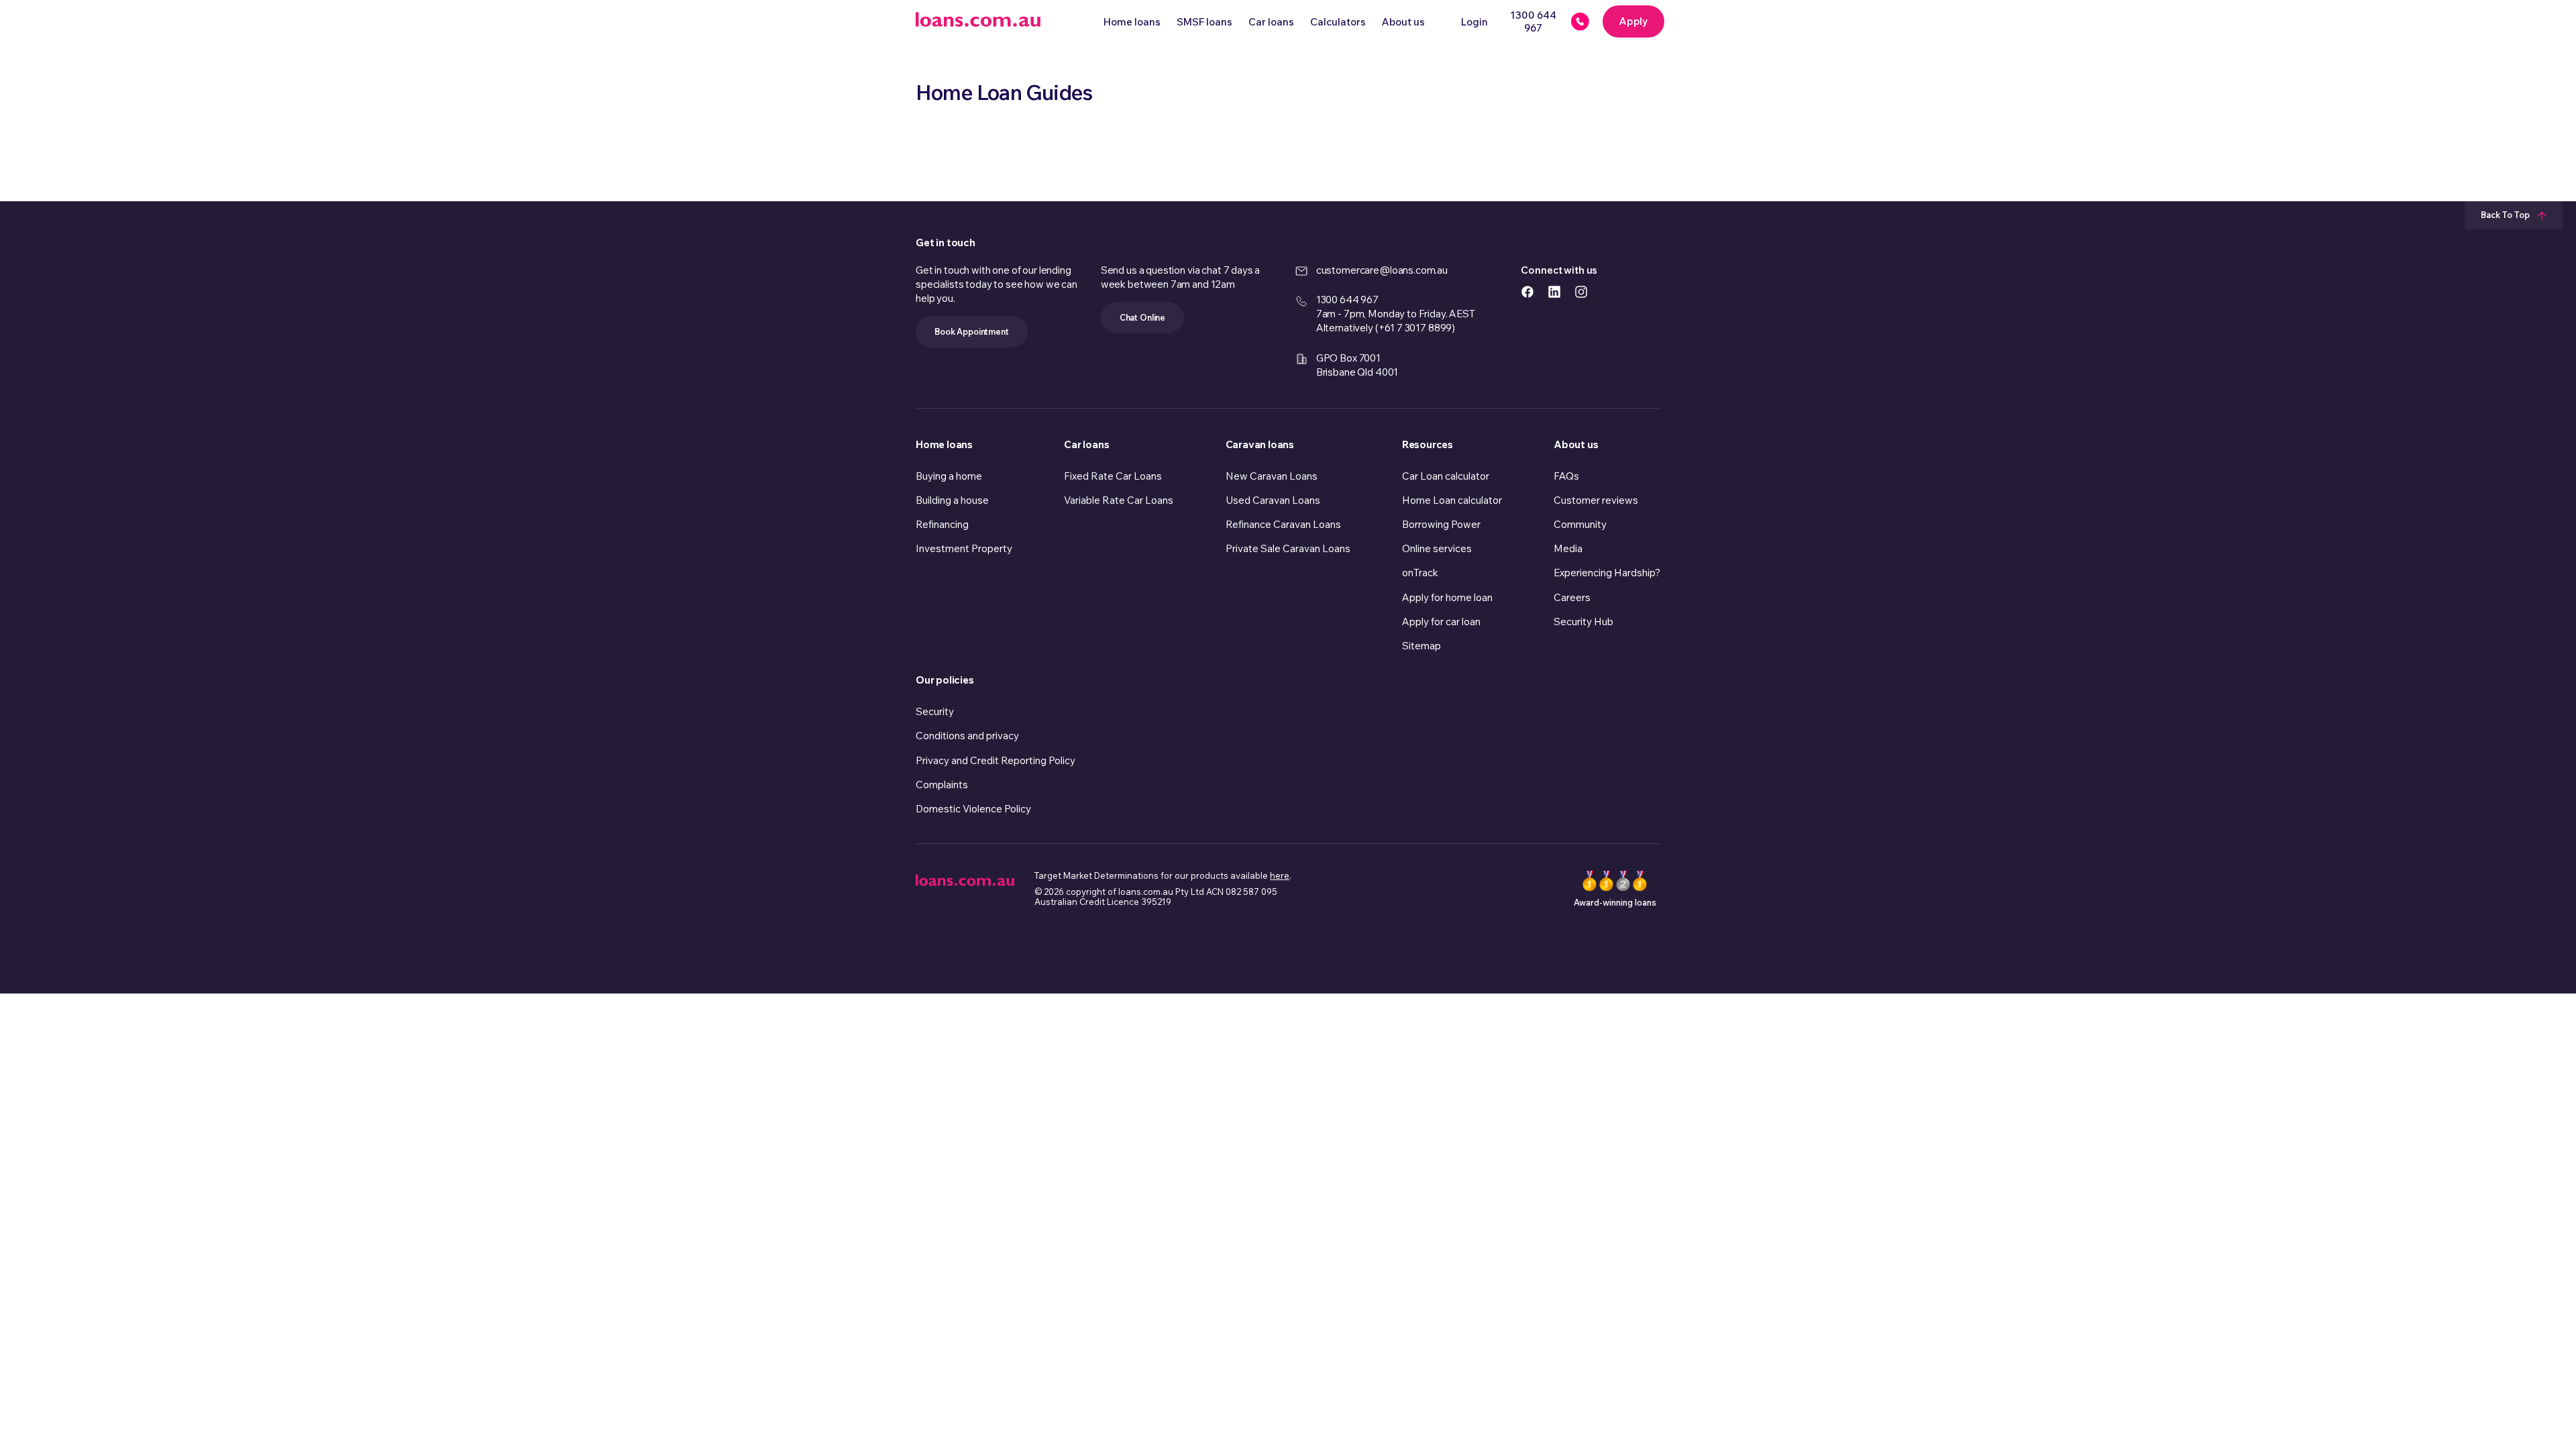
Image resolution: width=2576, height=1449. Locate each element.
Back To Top (2506, 215)
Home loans (1132, 22)
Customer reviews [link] (1596, 500)
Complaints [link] (942, 785)
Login (1474, 22)
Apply (1633, 21)
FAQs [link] (1566, 476)
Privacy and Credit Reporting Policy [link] (996, 760)
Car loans (1271, 22)
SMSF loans (1204, 22)
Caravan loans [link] (1260, 444)
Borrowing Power (1441, 524)
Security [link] (935, 711)
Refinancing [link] (942, 524)
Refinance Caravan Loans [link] (1283, 524)
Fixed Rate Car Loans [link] (1113, 476)
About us (1403, 22)
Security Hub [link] (1584, 622)
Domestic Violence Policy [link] (973, 809)
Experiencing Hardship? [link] (1607, 573)
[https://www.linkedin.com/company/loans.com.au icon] (1554, 291)
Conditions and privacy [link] (967, 736)
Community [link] (1580, 524)
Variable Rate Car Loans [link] (1119, 500)
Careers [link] (1572, 597)
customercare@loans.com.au (1382, 270)
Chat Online (1142, 317)
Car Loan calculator (1446, 476)
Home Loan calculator (1452, 500)
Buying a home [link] (949, 476)
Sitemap (1421, 646)
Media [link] (1568, 548)
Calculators (1338, 22)
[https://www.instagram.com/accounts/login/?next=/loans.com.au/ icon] (1581, 291)
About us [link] (1576, 444)
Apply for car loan (1441, 622)
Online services (1437, 548)
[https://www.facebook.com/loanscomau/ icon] (1527, 291)
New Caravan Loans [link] (1272, 476)
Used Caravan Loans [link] (1273, 500)
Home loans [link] (944, 444)
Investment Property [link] (964, 548)
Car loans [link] (1086, 444)
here (1280, 875)
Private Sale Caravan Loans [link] (1288, 548)
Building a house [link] (952, 500)
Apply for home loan (1447, 597)
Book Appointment (972, 331)
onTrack (1420, 573)
